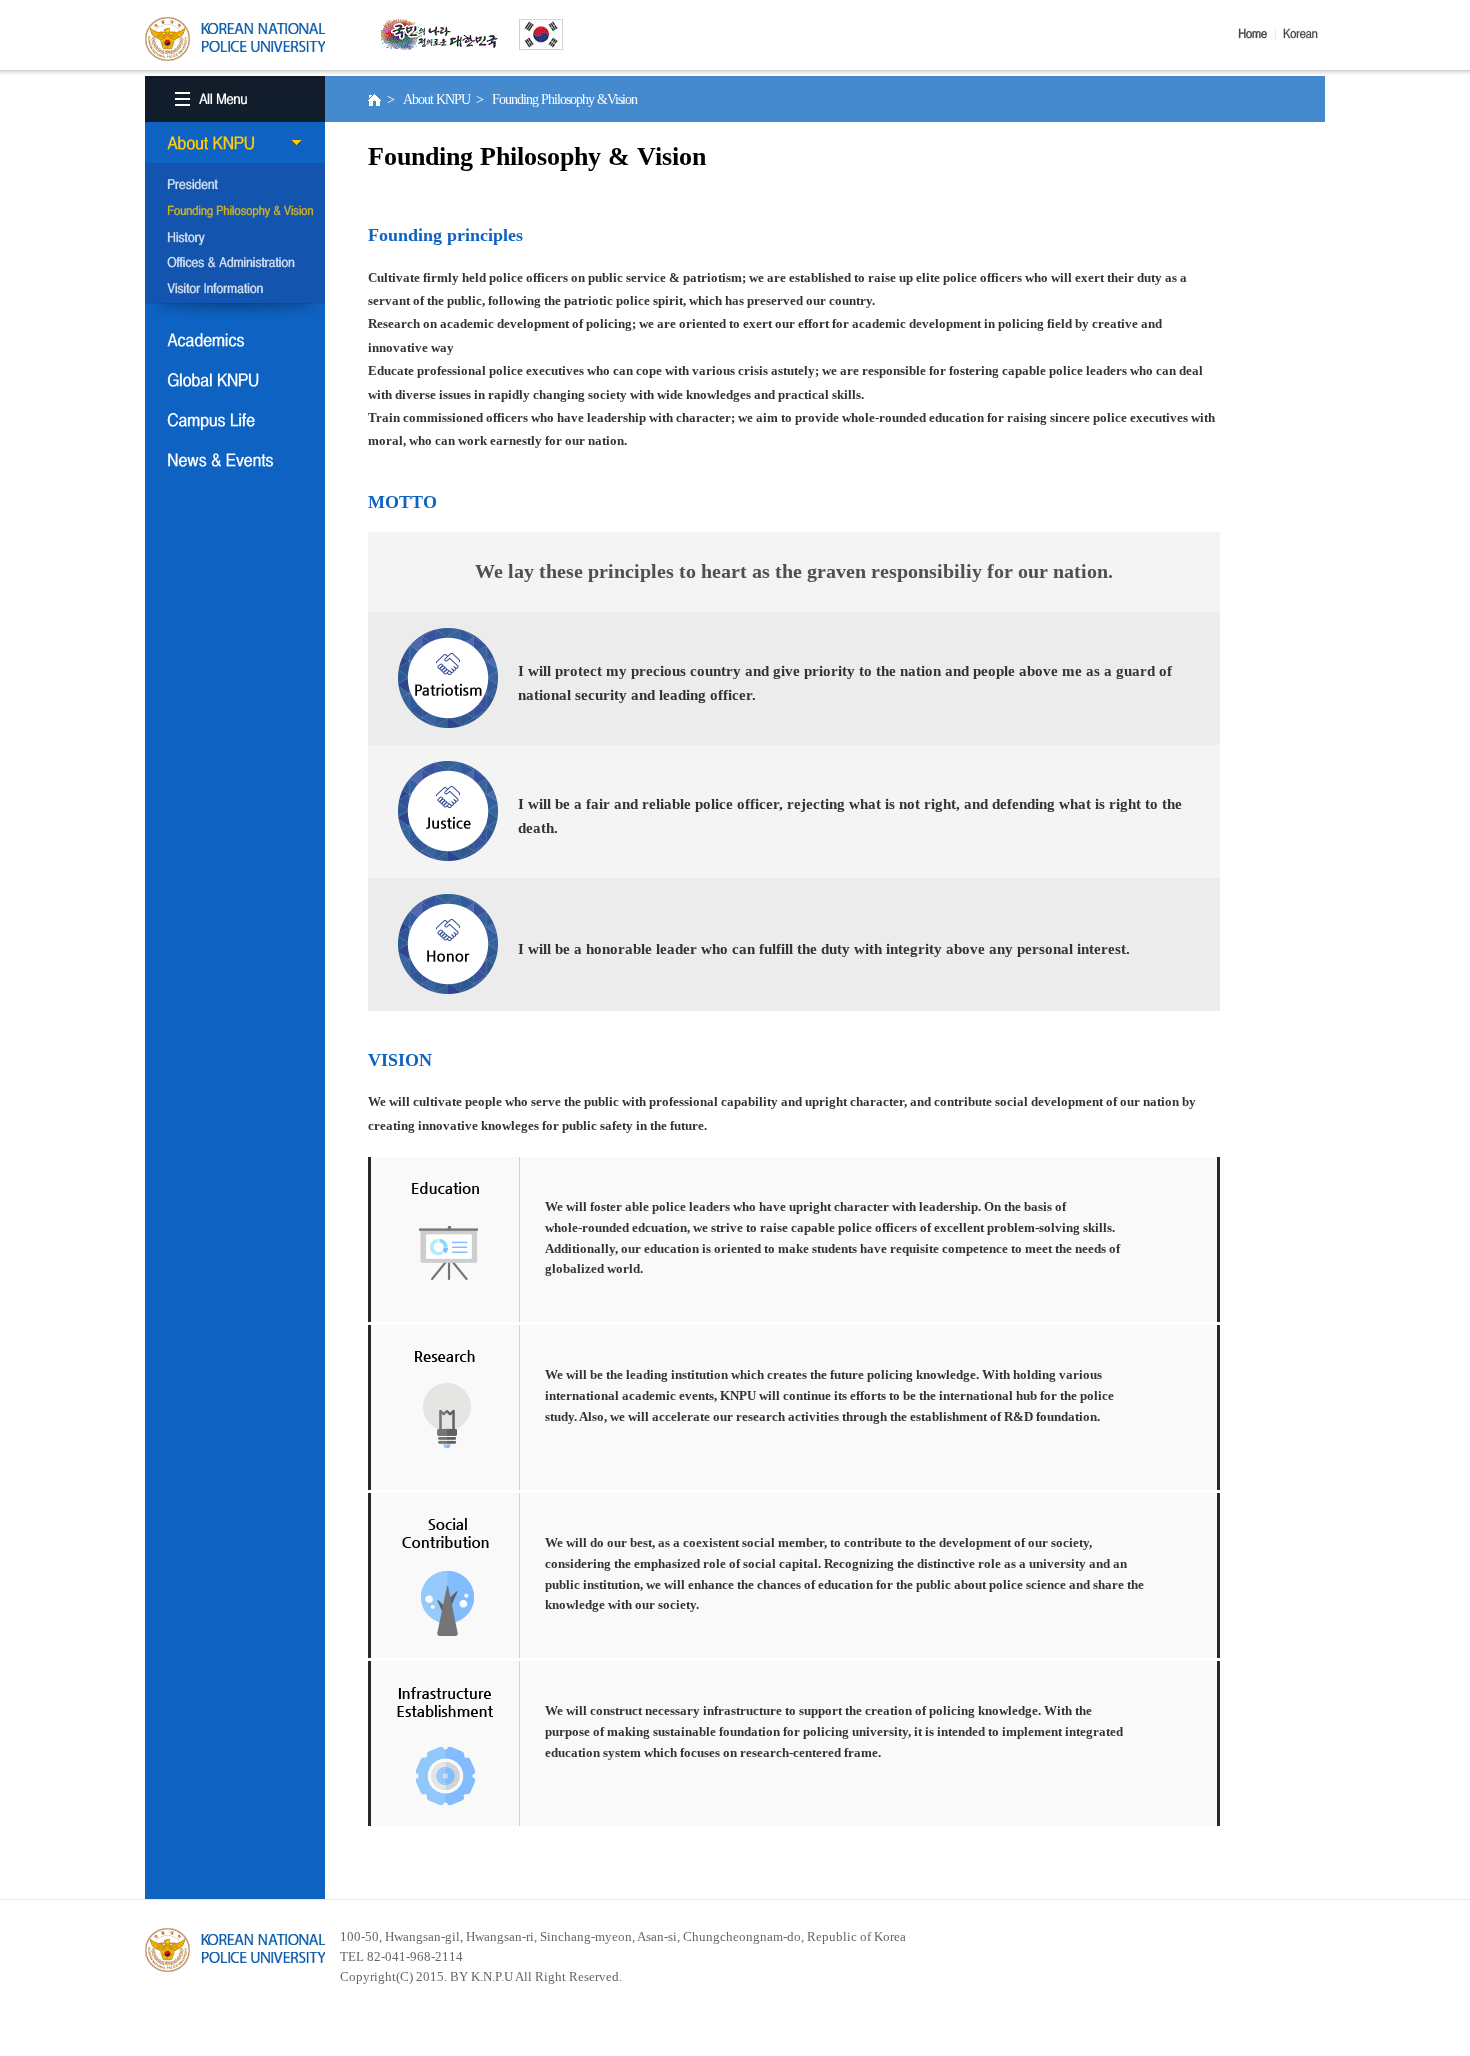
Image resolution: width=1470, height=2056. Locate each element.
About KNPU (235, 143)
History (235, 238)
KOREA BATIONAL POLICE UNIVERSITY (235, 39)
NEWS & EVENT (235, 460)
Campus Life (235, 420)
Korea (1304, 34)
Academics (235, 340)
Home (1257, 34)
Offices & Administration (235, 264)
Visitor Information (235, 290)
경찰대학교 (235, 1950)
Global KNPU (235, 380)
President (235, 186)
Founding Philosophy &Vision (235, 212)
